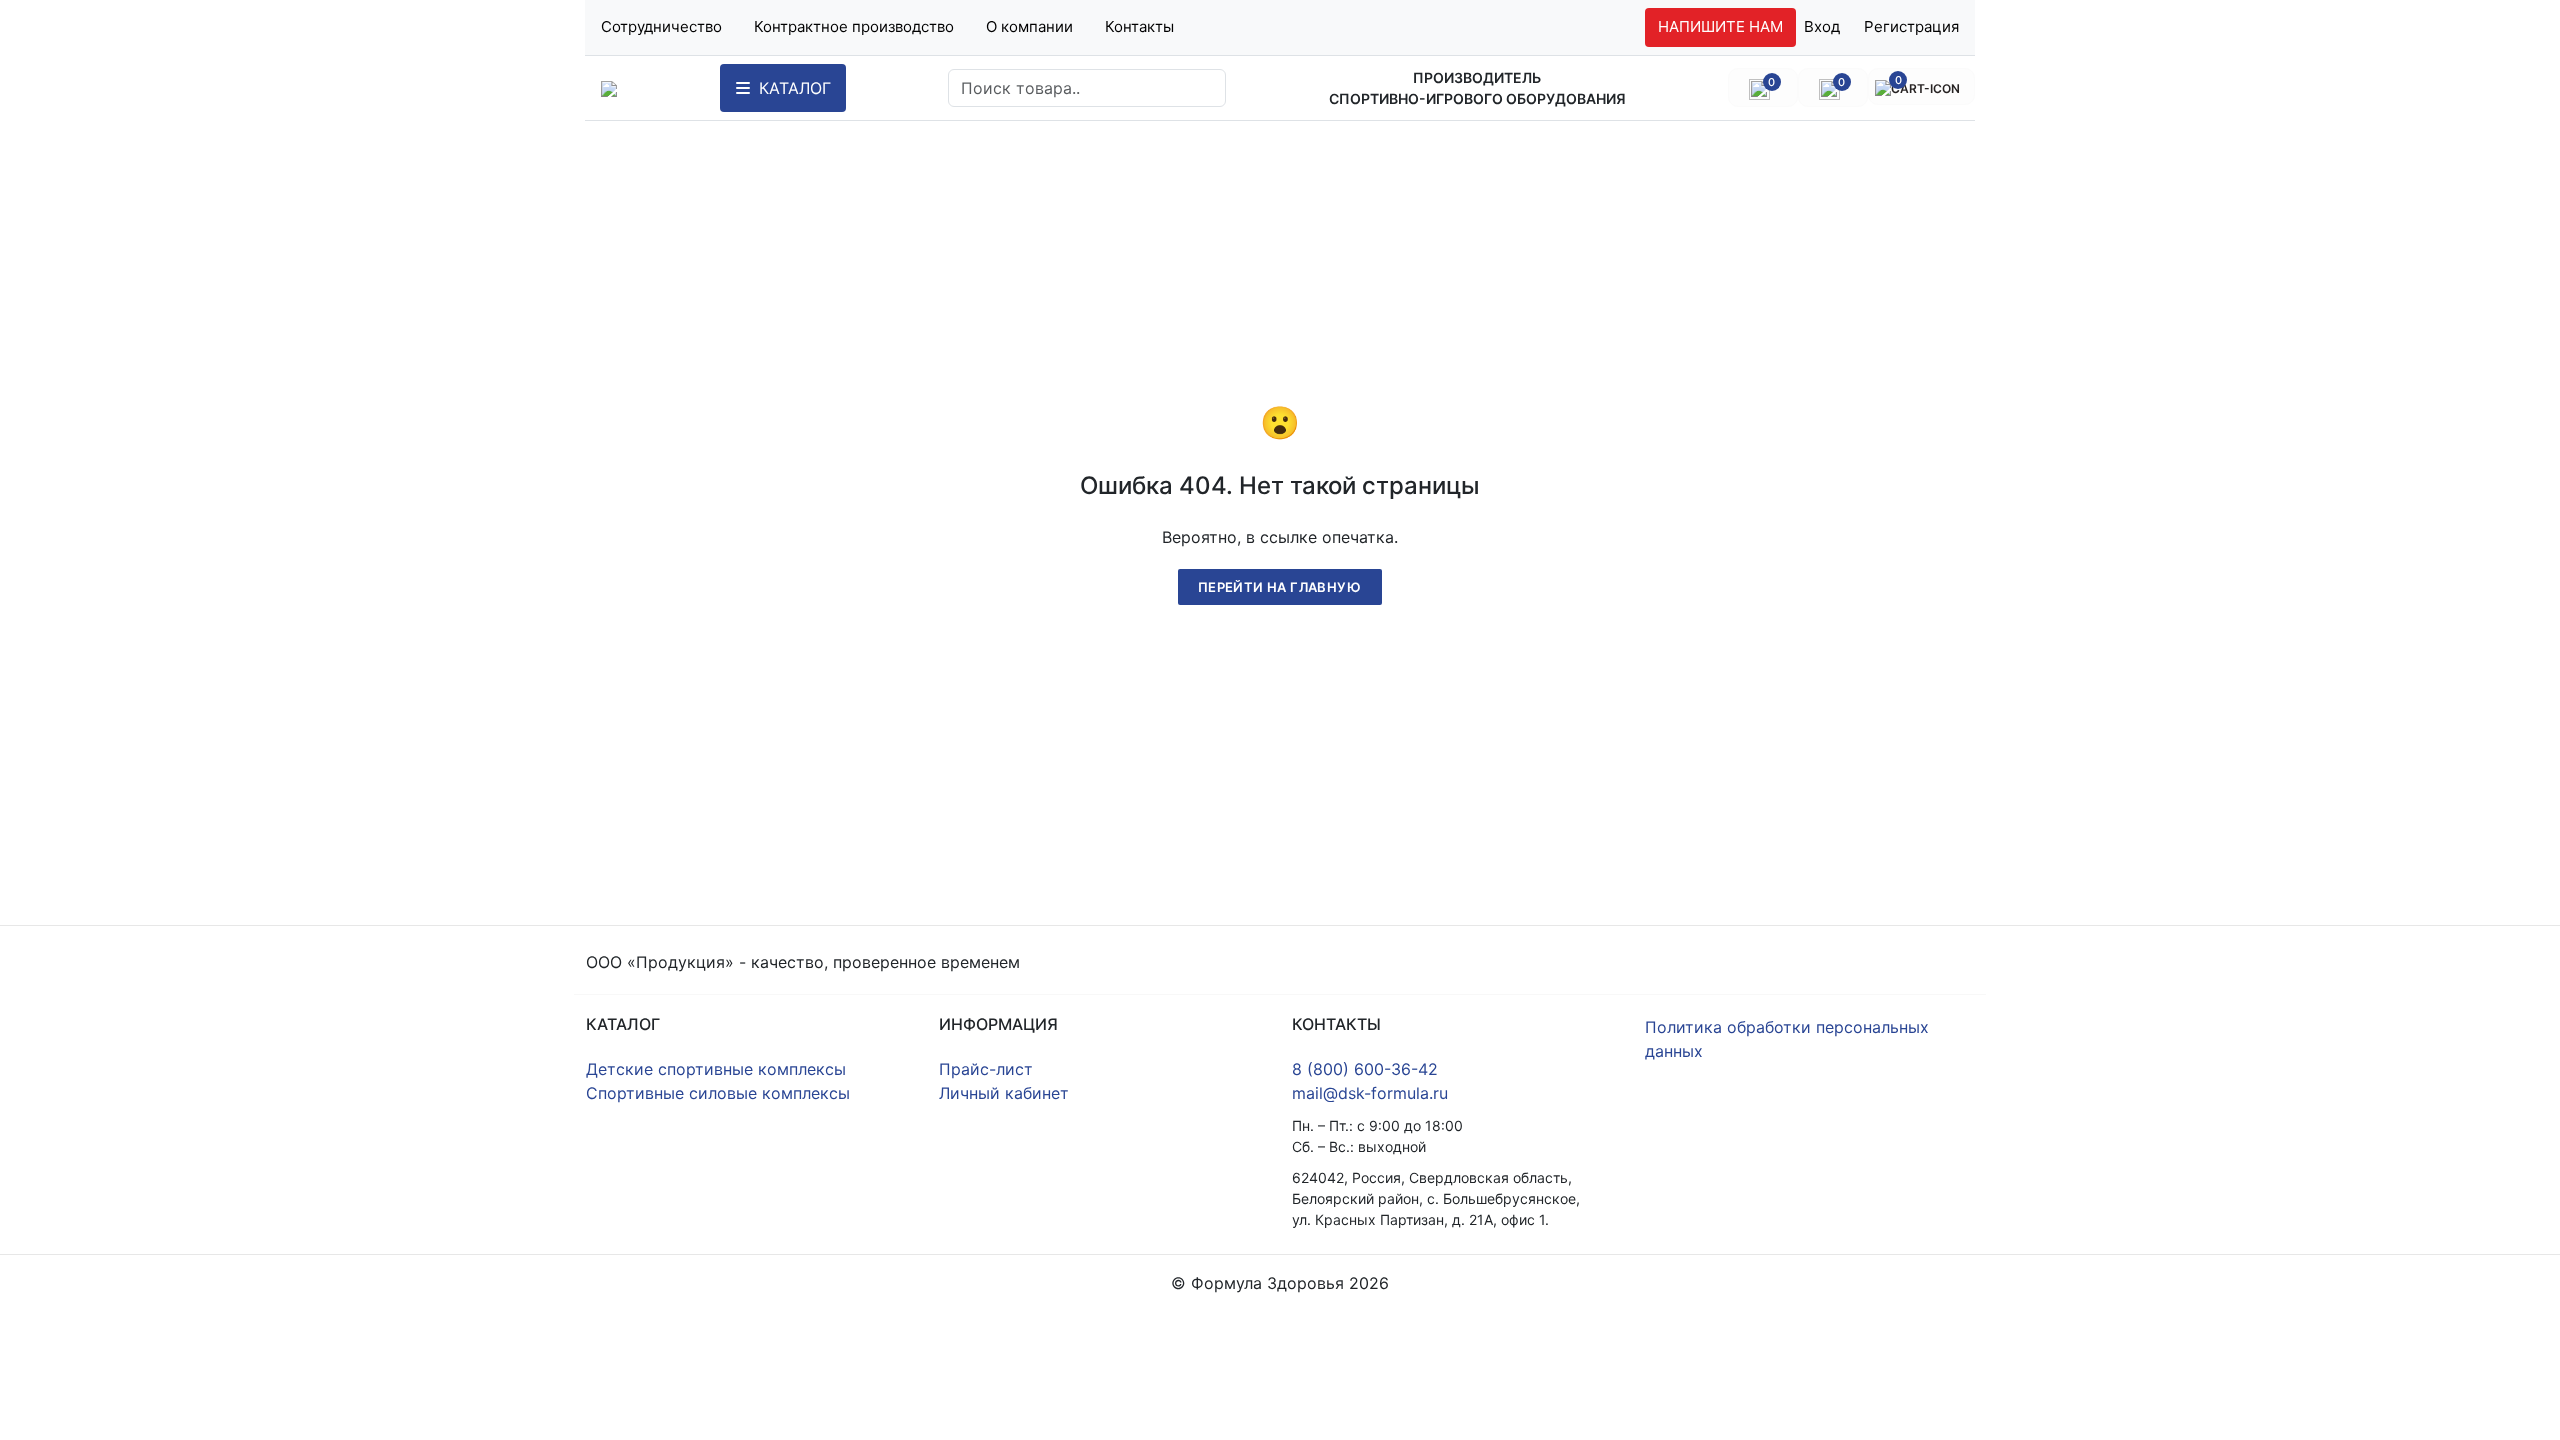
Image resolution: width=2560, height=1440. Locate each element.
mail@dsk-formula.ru (1370, 1093)
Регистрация (1911, 26)
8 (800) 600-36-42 (1365, 1069)
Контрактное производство (854, 26)
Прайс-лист (986, 1069)
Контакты (1139, 26)
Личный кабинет (1004, 1093)
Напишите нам (1720, 26)
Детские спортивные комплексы (716, 1069)
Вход (1822, 26)
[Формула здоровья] (609, 88)
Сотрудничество (661, 26)
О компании (1029, 26)
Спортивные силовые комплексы (718, 1093)
